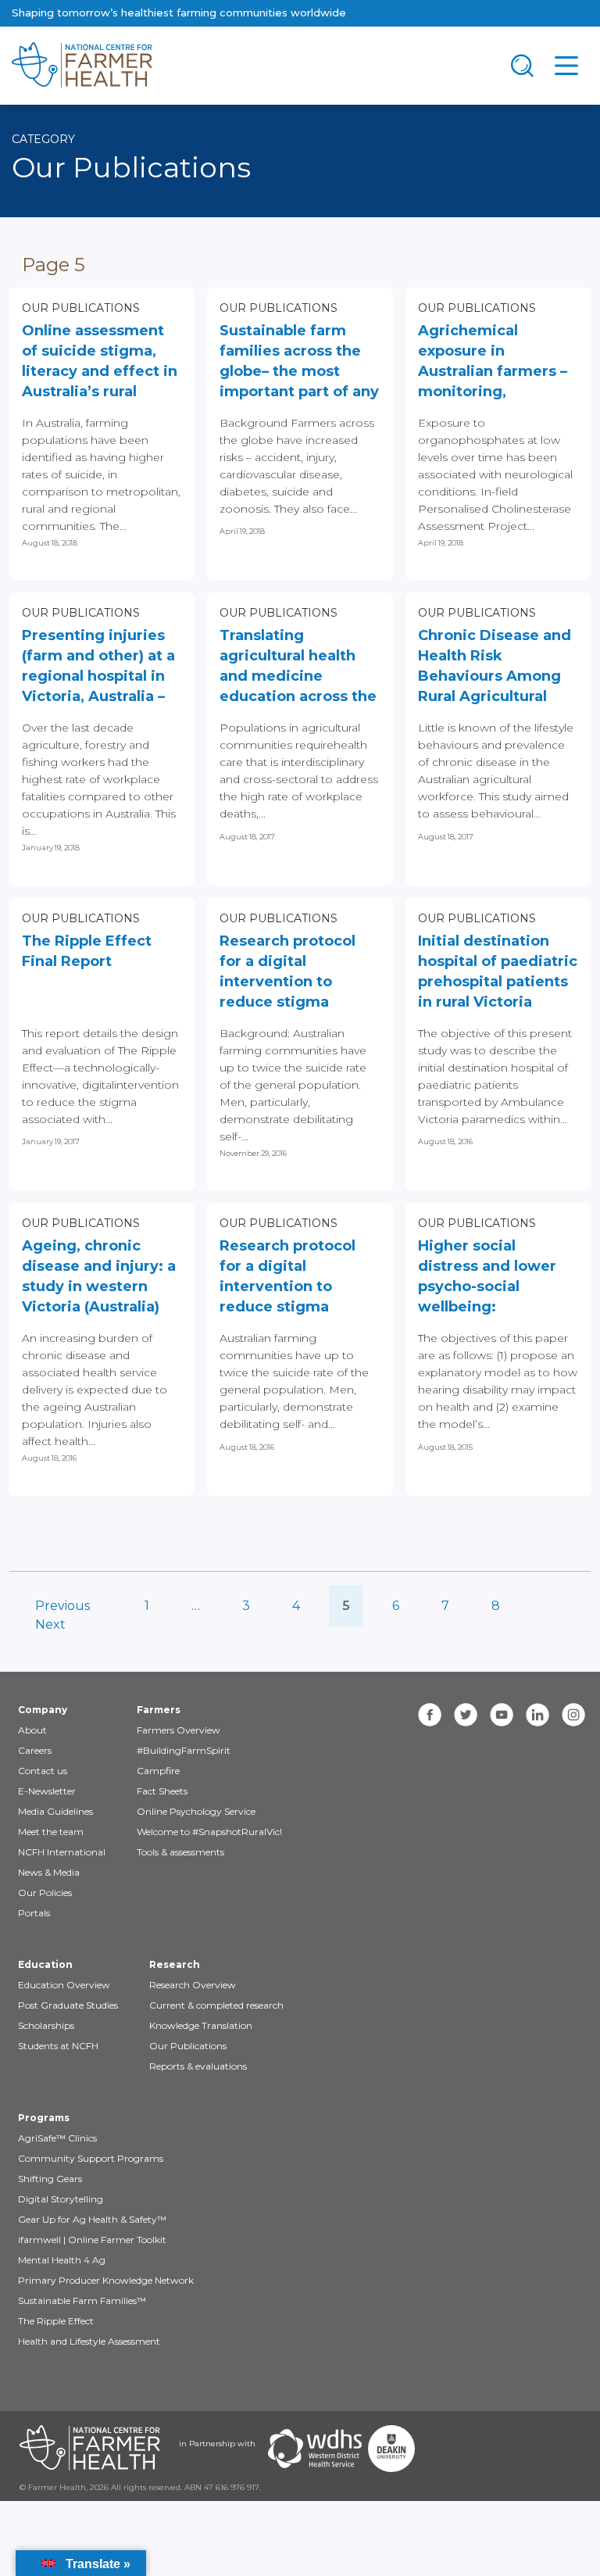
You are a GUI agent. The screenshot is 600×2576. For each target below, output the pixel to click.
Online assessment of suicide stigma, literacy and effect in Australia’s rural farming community (100, 363)
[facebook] (430, 1715)
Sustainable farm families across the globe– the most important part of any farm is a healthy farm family (299, 363)
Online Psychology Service (196, 1811)
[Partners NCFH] (90, 2449)
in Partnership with (217, 2444)
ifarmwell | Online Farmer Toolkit (92, 2240)
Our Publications (81, 308)
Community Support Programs (91, 2158)
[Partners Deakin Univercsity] (391, 2449)
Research (175, 1964)
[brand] (250, 66)
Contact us (43, 1771)
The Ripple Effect (56, 2321)
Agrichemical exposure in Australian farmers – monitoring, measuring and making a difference (495, 363)
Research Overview (193, 1985)
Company (43, 1710)
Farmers (159, 1710)
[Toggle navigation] (523, 66)
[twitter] (466, 1715)
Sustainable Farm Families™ (82, 2301)
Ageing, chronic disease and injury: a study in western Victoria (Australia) (99, 1276)
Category (43, 139)
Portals (34, 1913)
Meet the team (51, 1832)
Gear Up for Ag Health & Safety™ (92, 2219)
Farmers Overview (179, 1730)
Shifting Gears (50, 2179)
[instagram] (573, 1715)
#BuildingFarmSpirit (184, 1750)
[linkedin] (537, 1715)
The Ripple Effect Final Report (87, 951)
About (32, 1730)
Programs (44, 2118)
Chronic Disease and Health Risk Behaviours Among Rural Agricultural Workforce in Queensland (495, 668)
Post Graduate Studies (68, 2005)
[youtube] (502, 1715)
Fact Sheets (162, 1791)
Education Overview (64, 1985)
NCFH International (62, 1852)
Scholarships (46, 2025)
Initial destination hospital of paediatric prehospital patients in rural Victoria (498, 971)
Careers (35, 1750)
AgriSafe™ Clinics (57, 2138)
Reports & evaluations (198, 2066)
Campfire (158, 1771)
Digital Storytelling (61, 2199)
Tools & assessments (180, 1852)
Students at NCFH (58, 2046)
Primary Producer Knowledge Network (106, 2280)
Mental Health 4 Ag (62, 2260)
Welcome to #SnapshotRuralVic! (209, 1832)
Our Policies (45, 1893)
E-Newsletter (47, 1791)
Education (45, 1964)
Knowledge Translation (201, 2025)
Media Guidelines (55, 1811)
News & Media (49, 1872)
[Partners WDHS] (315, 2449)
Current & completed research (216, 2005)
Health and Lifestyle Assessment (89, 2341)
